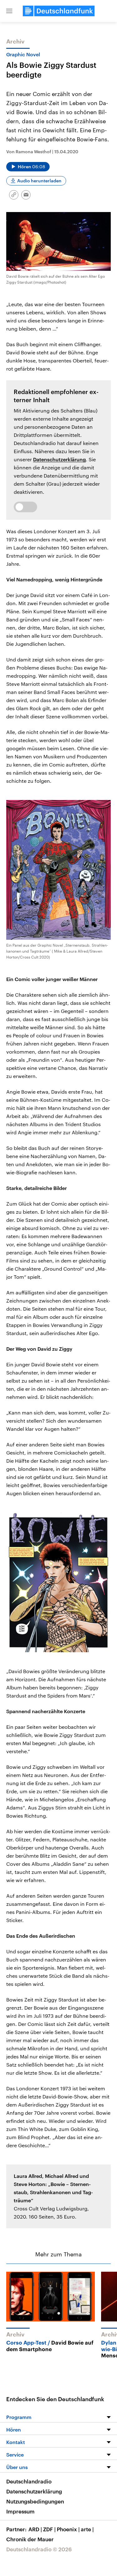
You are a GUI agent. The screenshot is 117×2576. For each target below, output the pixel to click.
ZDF (49, 2529)
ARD (35, 2529)
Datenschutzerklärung (59, 459)
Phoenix (68, 2529)
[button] (9, 11)
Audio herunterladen (39, 181)
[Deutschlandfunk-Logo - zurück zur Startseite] (59, 11)
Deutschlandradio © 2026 (39, 2549)
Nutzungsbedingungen (35, 2501)
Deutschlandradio (29, 2481)
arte (87, 2529)
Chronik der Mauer (30, 2539)
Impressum (20, 2511)
